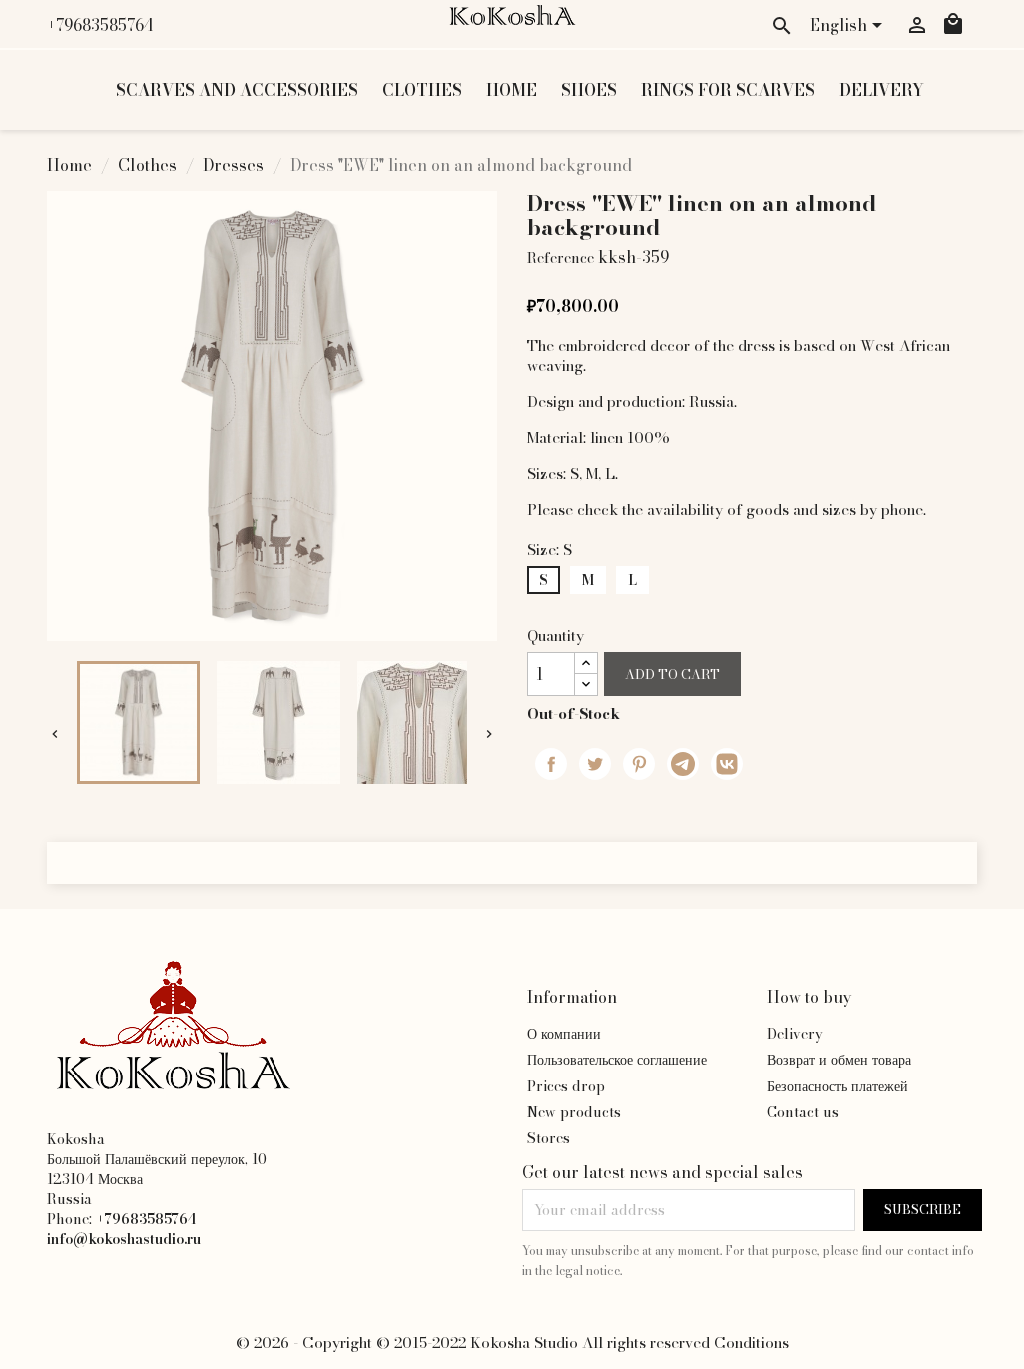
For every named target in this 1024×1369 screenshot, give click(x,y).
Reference (560, 258)
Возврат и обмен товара (839, 1060)
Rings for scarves (728, 90)
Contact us (803, 1112)
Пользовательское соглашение (617, 1060)
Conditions (751, 1342)
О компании (564, 1034)
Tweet (595, 764)
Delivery (881, 90)
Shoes (589, 90)
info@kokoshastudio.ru (124, 1239)
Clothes (422, 90)
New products (574, 1112)
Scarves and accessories (237, 90)
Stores (548, 1138)
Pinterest (639, 764)
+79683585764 (100, 25)
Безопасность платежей (837, 1086)
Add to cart (672, 674)
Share (551, 764)
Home (511, 90)
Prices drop (566, 1086)
